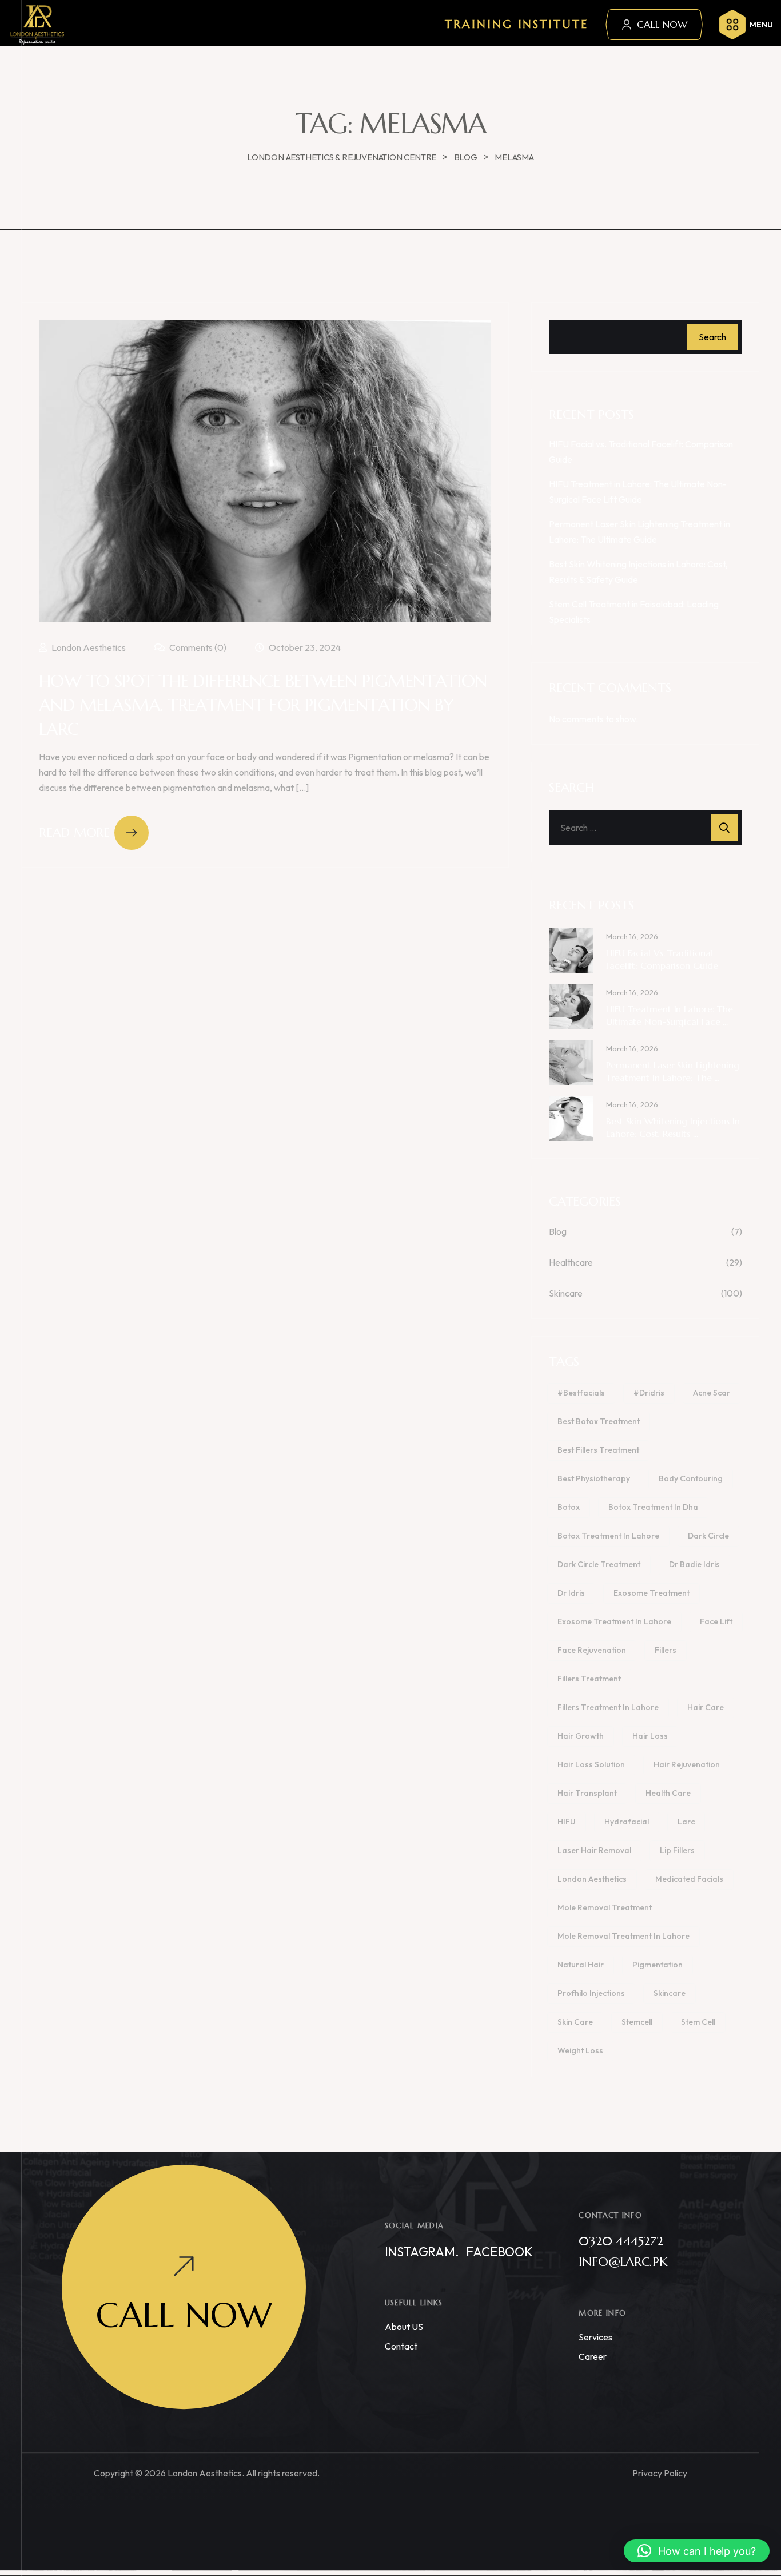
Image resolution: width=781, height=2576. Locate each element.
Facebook (499, 2252)
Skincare (566, 1293)
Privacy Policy (660, 2473)
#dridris (649, 1393)
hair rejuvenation (687, 1764)
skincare (670, 1993)
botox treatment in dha (653, 1507)
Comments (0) (197, 647)
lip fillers (677, 1850)
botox (569, 1507)
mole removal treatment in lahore (623, 1936)
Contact (401, 2346)
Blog (558, 1231)
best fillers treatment (598, 1450)
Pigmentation (658, 1965)
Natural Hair (581, 1965)
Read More (74, 832)
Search (712, 337)
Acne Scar (712, 1393)
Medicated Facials (689, 1879)
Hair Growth (581, 1736)
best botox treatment (599, 1421)
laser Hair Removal (594, 1850)
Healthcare (571, 1262)
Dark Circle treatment (599, 1564)
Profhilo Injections (591, 1993)
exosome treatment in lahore (614, 1621)
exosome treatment (652, 1593)
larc (686, 1822)
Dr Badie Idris (694, 1564)
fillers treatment (589, 1679)
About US (404, 2327)
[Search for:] (645, 828)
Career (593, 2356)
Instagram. (422, 2252)
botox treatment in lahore (608, 1536)
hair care (706, 1707)
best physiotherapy (594, 1478)
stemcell (637, 2022)
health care (668, 1793)
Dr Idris (571, 1593)
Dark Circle (708, 1536)
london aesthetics (592, 1879)
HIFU (567, 1822)
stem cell (698, 2022)
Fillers (666, 1650)
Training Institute (517, 24)
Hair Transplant (587, 1793)
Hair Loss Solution (591, 1764)
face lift (716, 1621)
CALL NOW (662, 25)
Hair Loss (650, 1736)
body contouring (691, 1478)
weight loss (580, 2050)
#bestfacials (581, 1393)
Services (595, 2337)
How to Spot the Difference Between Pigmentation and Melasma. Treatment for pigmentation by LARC (263, 705)
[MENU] (732, 25)
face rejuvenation (592, 1650)
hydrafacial (627, 1822)
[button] (697, 2551)
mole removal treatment (605, 1907)
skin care (575, 2022)
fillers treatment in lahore (608, 1707)
